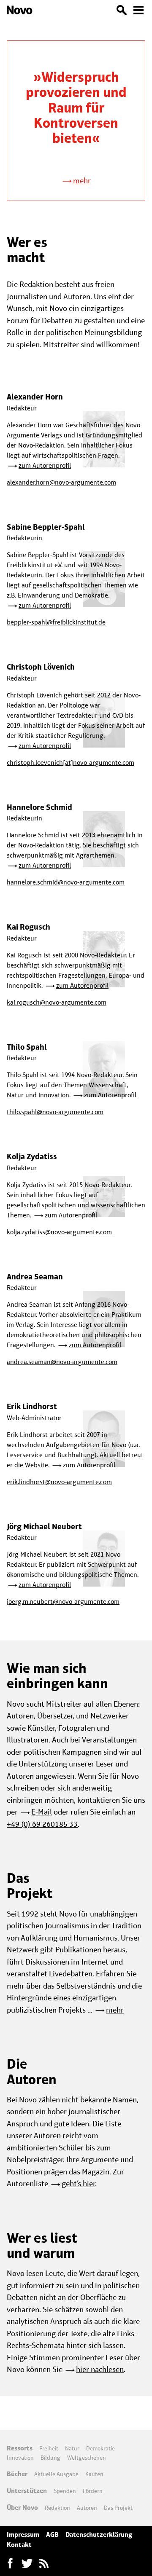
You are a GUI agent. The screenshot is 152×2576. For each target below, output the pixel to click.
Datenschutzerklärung (99, 2534)
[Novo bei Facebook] (27, 2563)
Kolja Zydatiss (32, 1157)
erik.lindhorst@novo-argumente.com (59, 1482)
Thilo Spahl (27, 1047)
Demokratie (100, 2448)
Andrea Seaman (35, 1277)
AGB (52, 2534)
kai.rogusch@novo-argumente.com (57, 1002)
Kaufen (94, 2474)
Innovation (20, 2458)
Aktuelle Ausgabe (56, 2474)
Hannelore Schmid (39, 807)
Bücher (17, 2474)
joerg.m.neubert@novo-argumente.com (63, 1602)
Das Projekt (118, 2508)
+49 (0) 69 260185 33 (42, 1824)
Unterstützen (27, 2491)
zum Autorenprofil (45, 465)
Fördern (93, 2491)
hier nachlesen (100, 2369)
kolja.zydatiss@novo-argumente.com (59, 1232)
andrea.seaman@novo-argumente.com (62, 1362)
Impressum (23, 2534)
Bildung (50, 2458)
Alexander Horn (35, 397)
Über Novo (22, 2508)
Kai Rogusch (28, 927)
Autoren (87, 2508)
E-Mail (42, 1812)
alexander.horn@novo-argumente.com (61, 482)
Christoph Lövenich (41, 667)
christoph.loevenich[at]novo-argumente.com (71, 763)
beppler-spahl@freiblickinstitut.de (56, 622)
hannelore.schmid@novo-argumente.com (66, 882)
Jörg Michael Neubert (44, 1527)
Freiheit (49, 2448)
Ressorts (20, 2448)
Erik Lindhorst (32, 1406)
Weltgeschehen (87, 2458)
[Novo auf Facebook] (10, 2563)
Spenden (65, 2491)
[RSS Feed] (44, 2563)
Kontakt (19, 2545)
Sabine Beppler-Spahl (46, 527)
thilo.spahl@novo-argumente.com (55, 1112)
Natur (72, 2448)
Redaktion (57, 2508)
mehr (82, 181)
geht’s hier (79, 2183)
